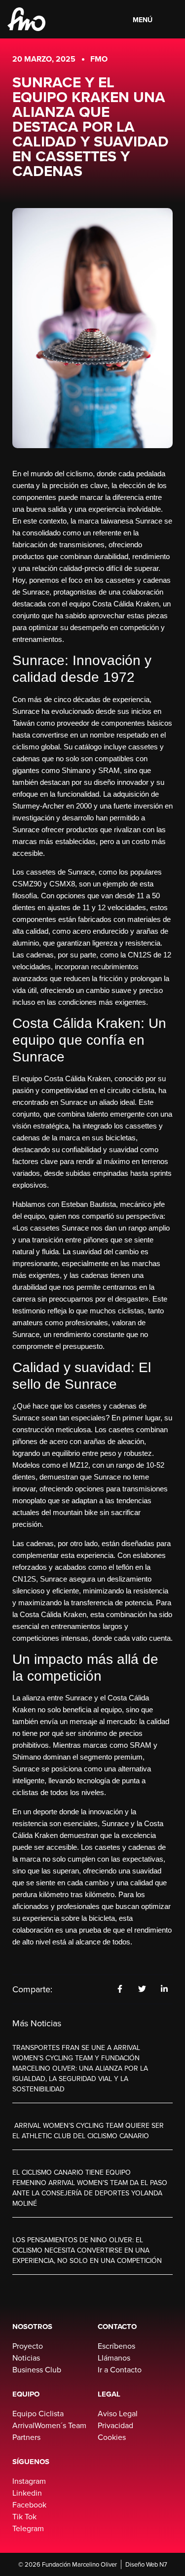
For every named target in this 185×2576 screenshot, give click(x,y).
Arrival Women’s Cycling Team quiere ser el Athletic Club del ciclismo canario (88, 2131)
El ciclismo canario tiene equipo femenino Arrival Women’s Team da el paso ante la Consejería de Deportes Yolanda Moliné (90, 2188)
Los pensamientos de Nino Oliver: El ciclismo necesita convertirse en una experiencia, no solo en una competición (87, 2250)
